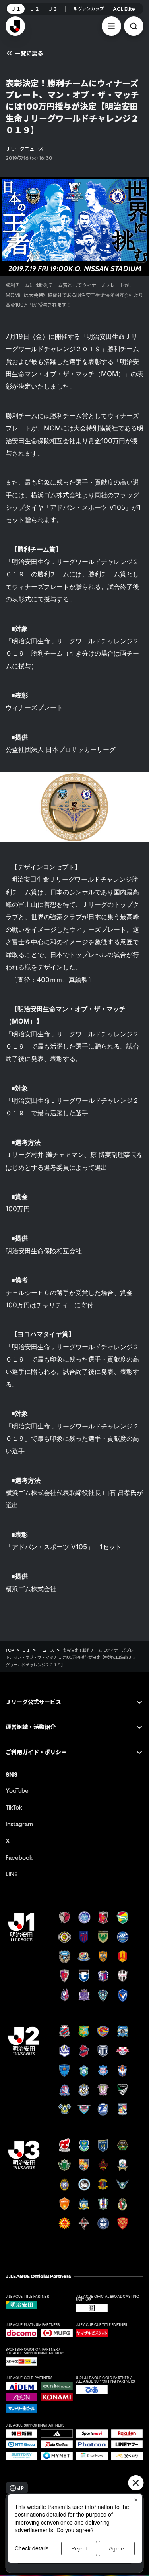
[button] (111, 26)
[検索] (134, 26)
